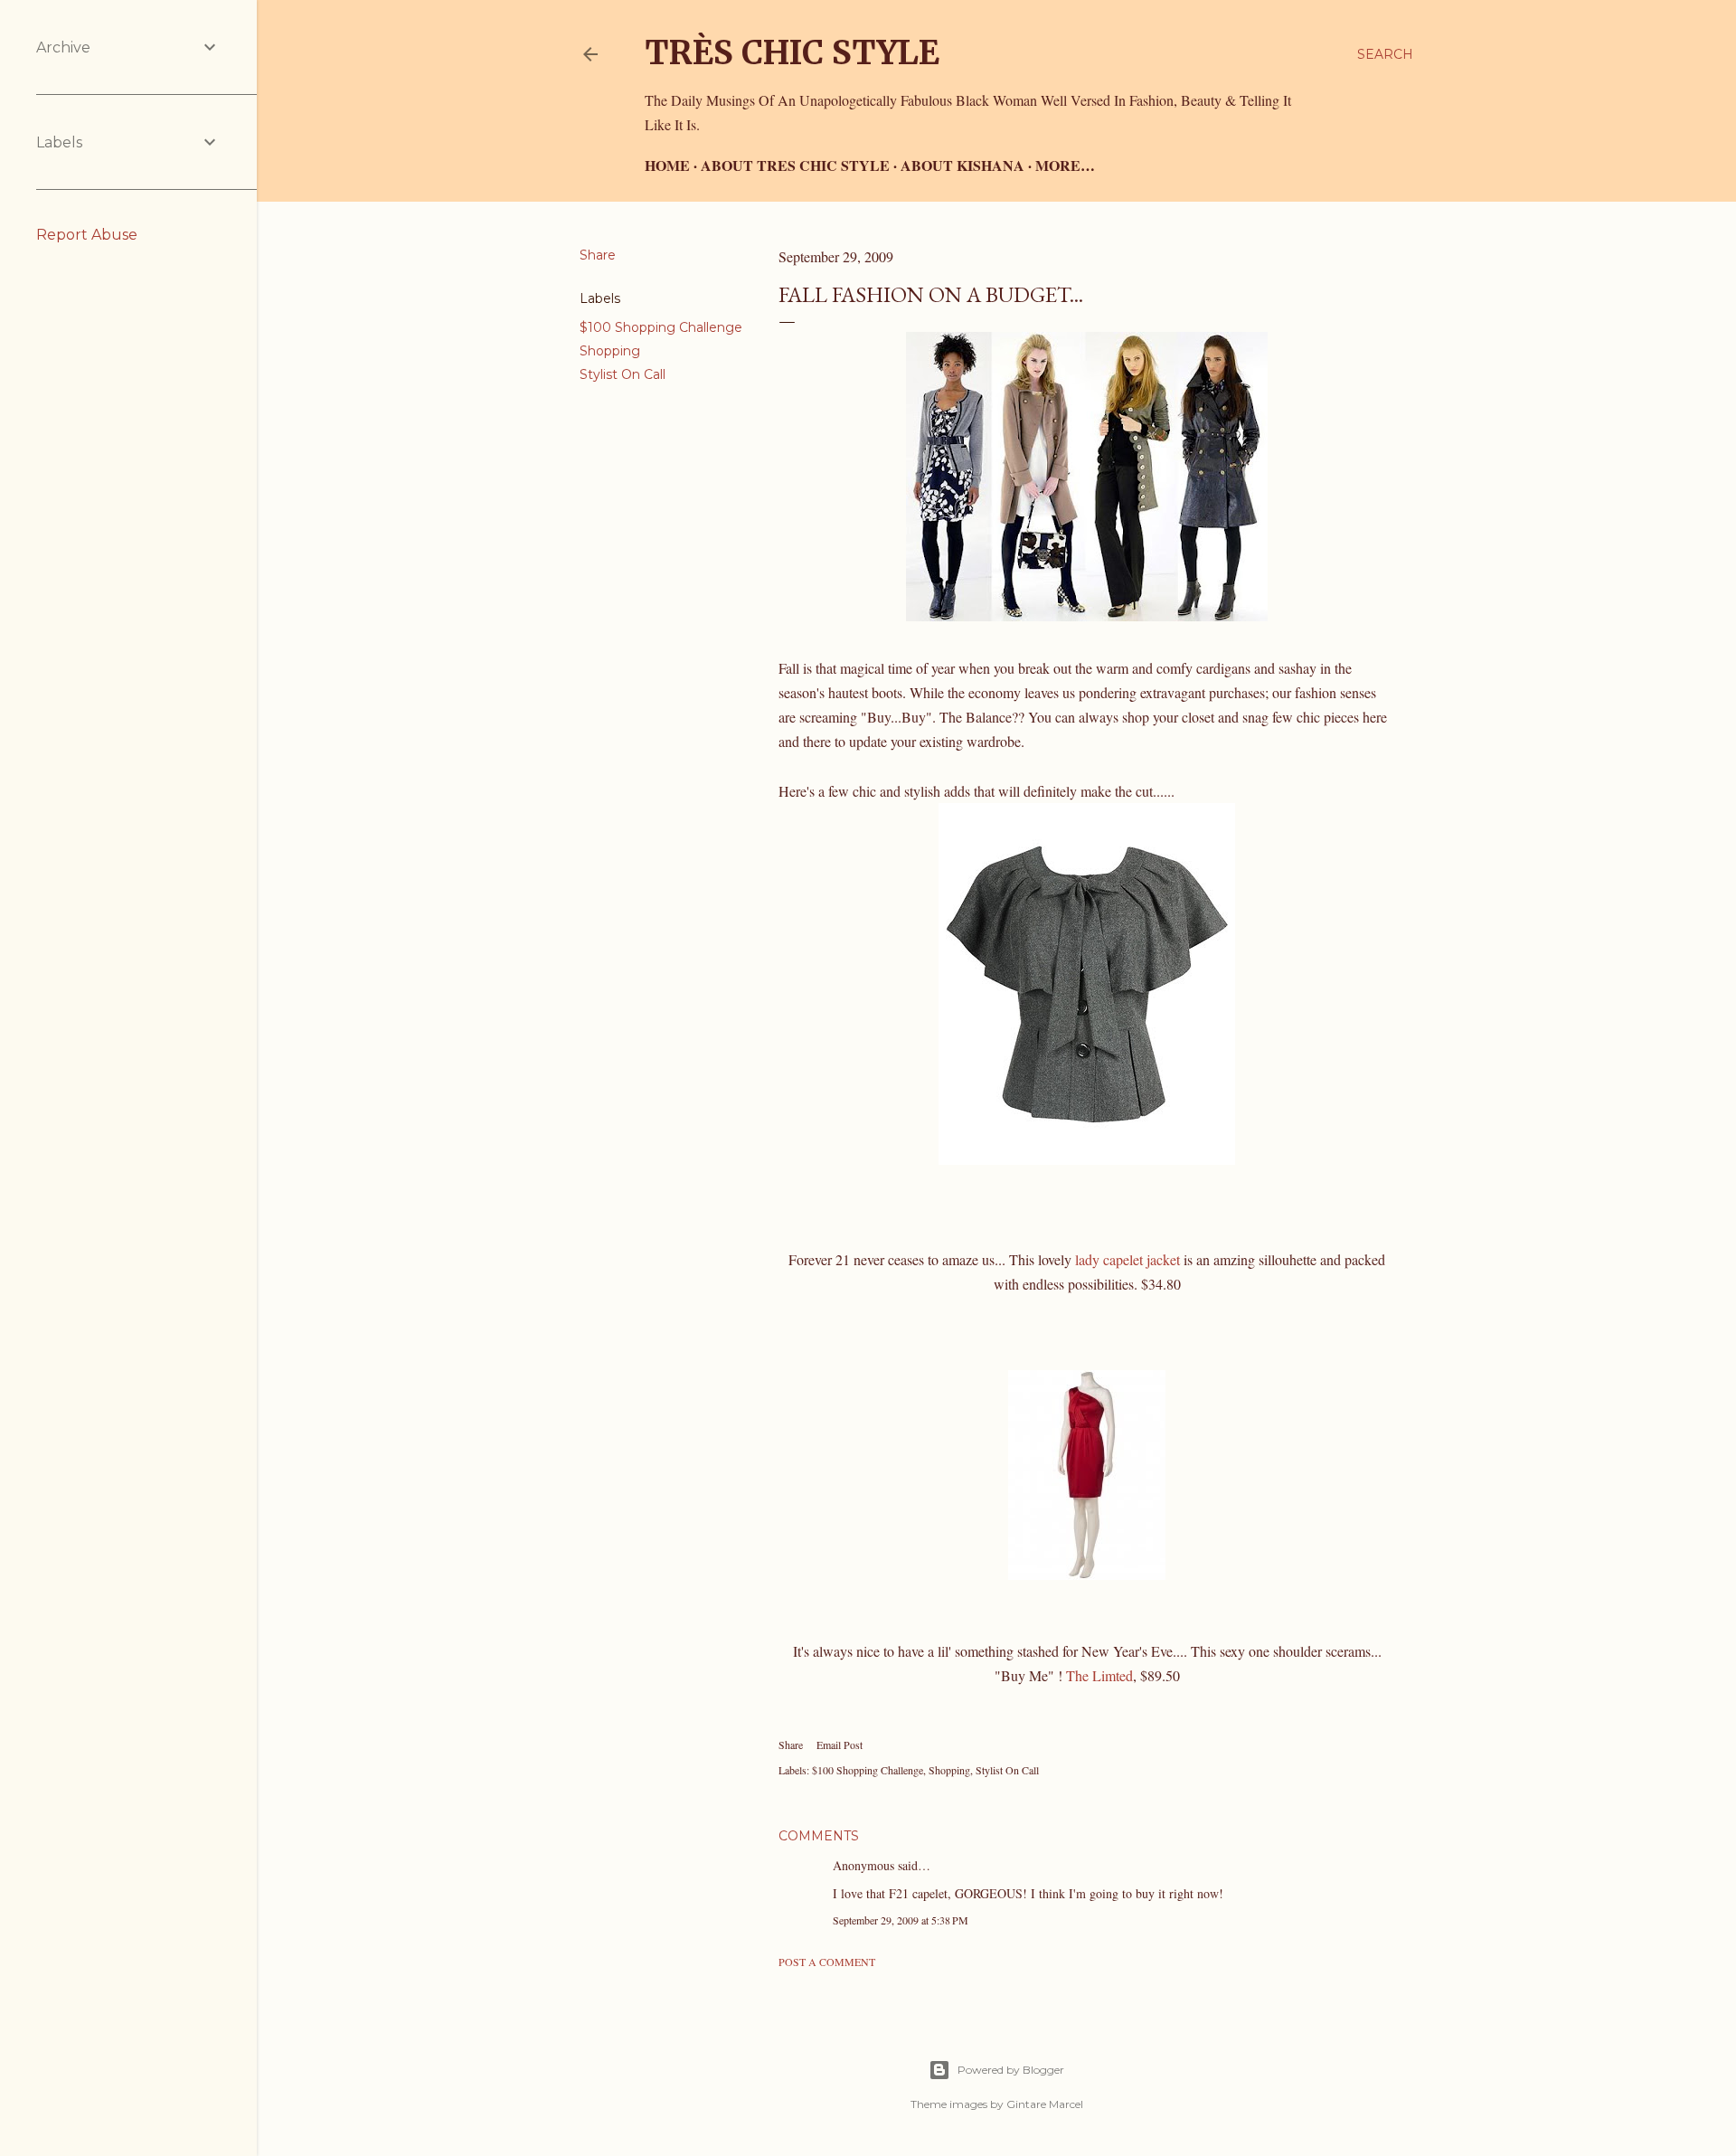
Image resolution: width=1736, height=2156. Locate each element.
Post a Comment (827, 1962)
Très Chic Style (792, 53)
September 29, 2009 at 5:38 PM (901, 1920)
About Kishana (962, 165)
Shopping (610, 351)
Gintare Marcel (1045, 2104)
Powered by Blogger (1011, 2070)
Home (667, 165)
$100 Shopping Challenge (661, 327)
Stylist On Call (623, 374)
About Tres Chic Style (795, 165)
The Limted (1099, 1675)
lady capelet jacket (1129, 1259)
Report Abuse (87, 235)
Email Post (840, 1745)
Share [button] (598, 255)
